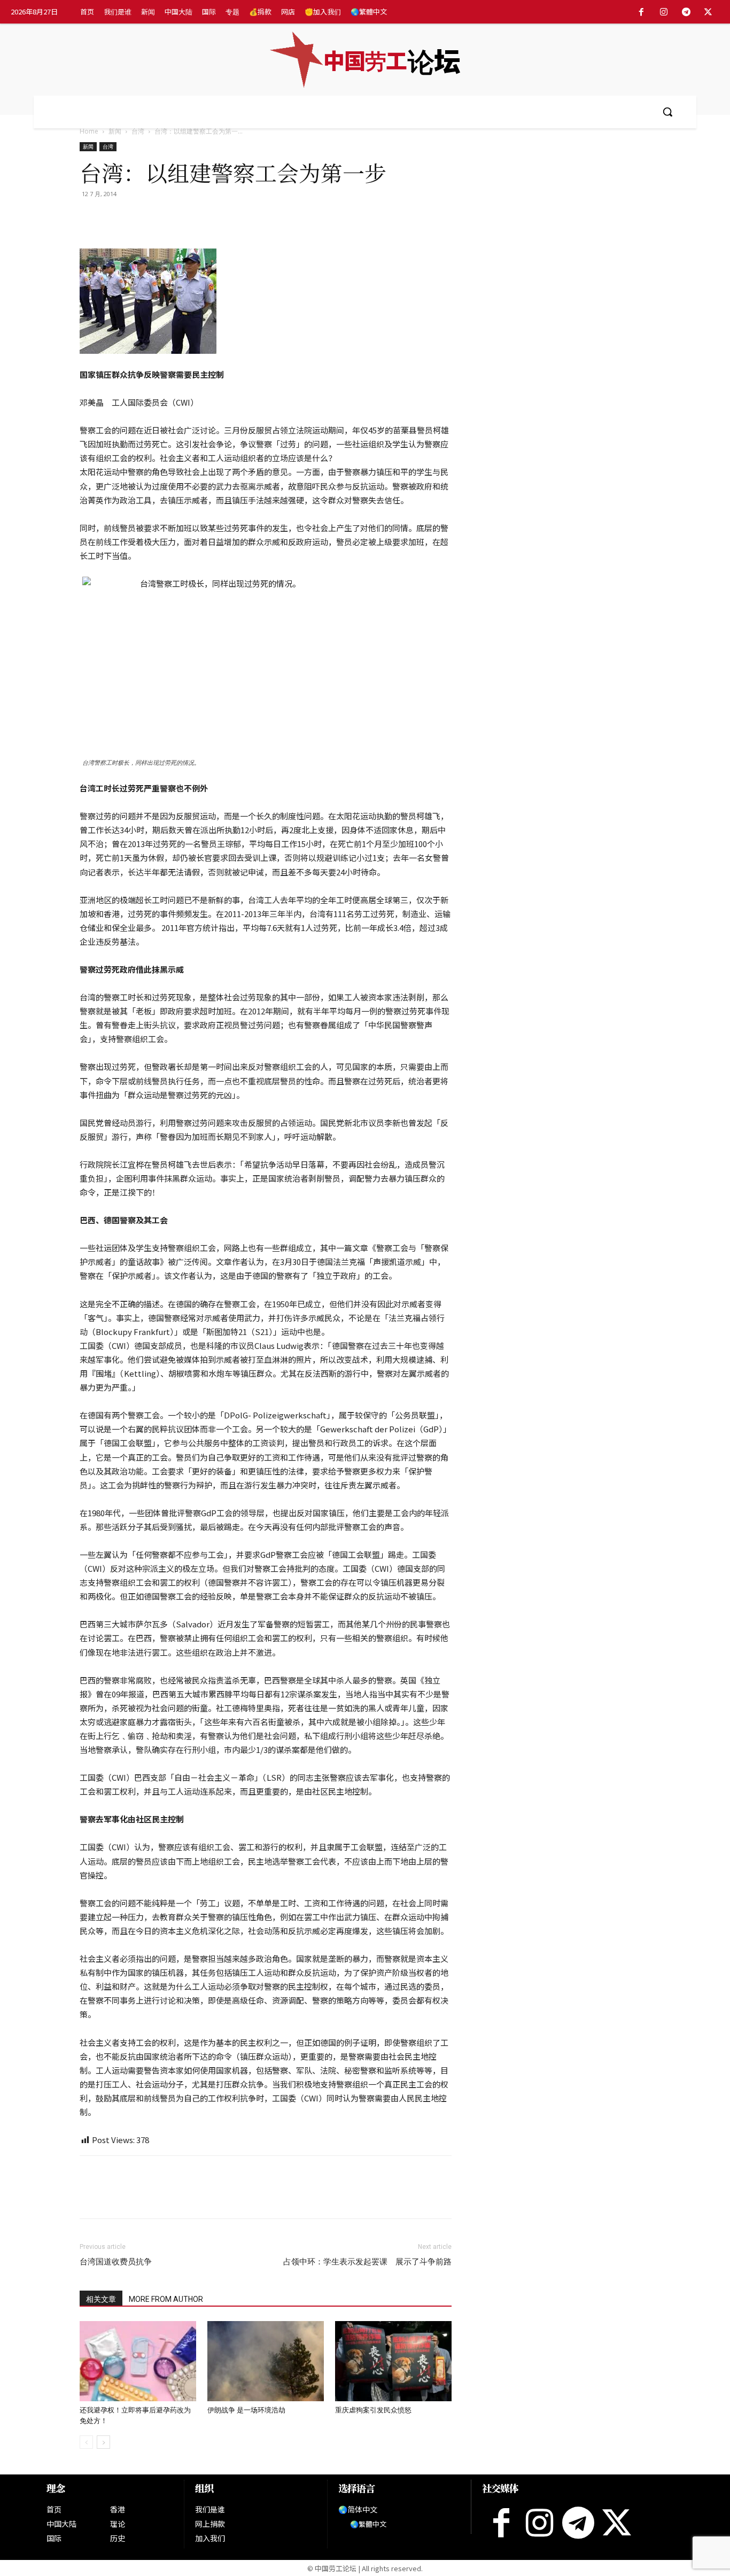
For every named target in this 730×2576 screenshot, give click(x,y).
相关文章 (101, 2299)
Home (89, 131)
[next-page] (103, 2442)
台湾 (138, 131)
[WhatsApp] (139, 218)
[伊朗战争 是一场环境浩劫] (266, 2361)
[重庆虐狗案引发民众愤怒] (393, 2361)
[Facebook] (642, 12)
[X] (708, 12)
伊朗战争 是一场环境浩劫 (246, 2410)
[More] (214, 218)
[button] (667, 112)
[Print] (164, 218)
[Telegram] (686, 12)
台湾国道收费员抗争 (116, 2262)
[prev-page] (86, 2442)
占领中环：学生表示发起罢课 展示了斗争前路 (367, 2262)
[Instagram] (664, 12)
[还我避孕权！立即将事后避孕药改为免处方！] (138, 2361)
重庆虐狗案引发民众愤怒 (373, 2410)
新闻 (115, 131)
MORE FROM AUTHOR (166, 2299)
